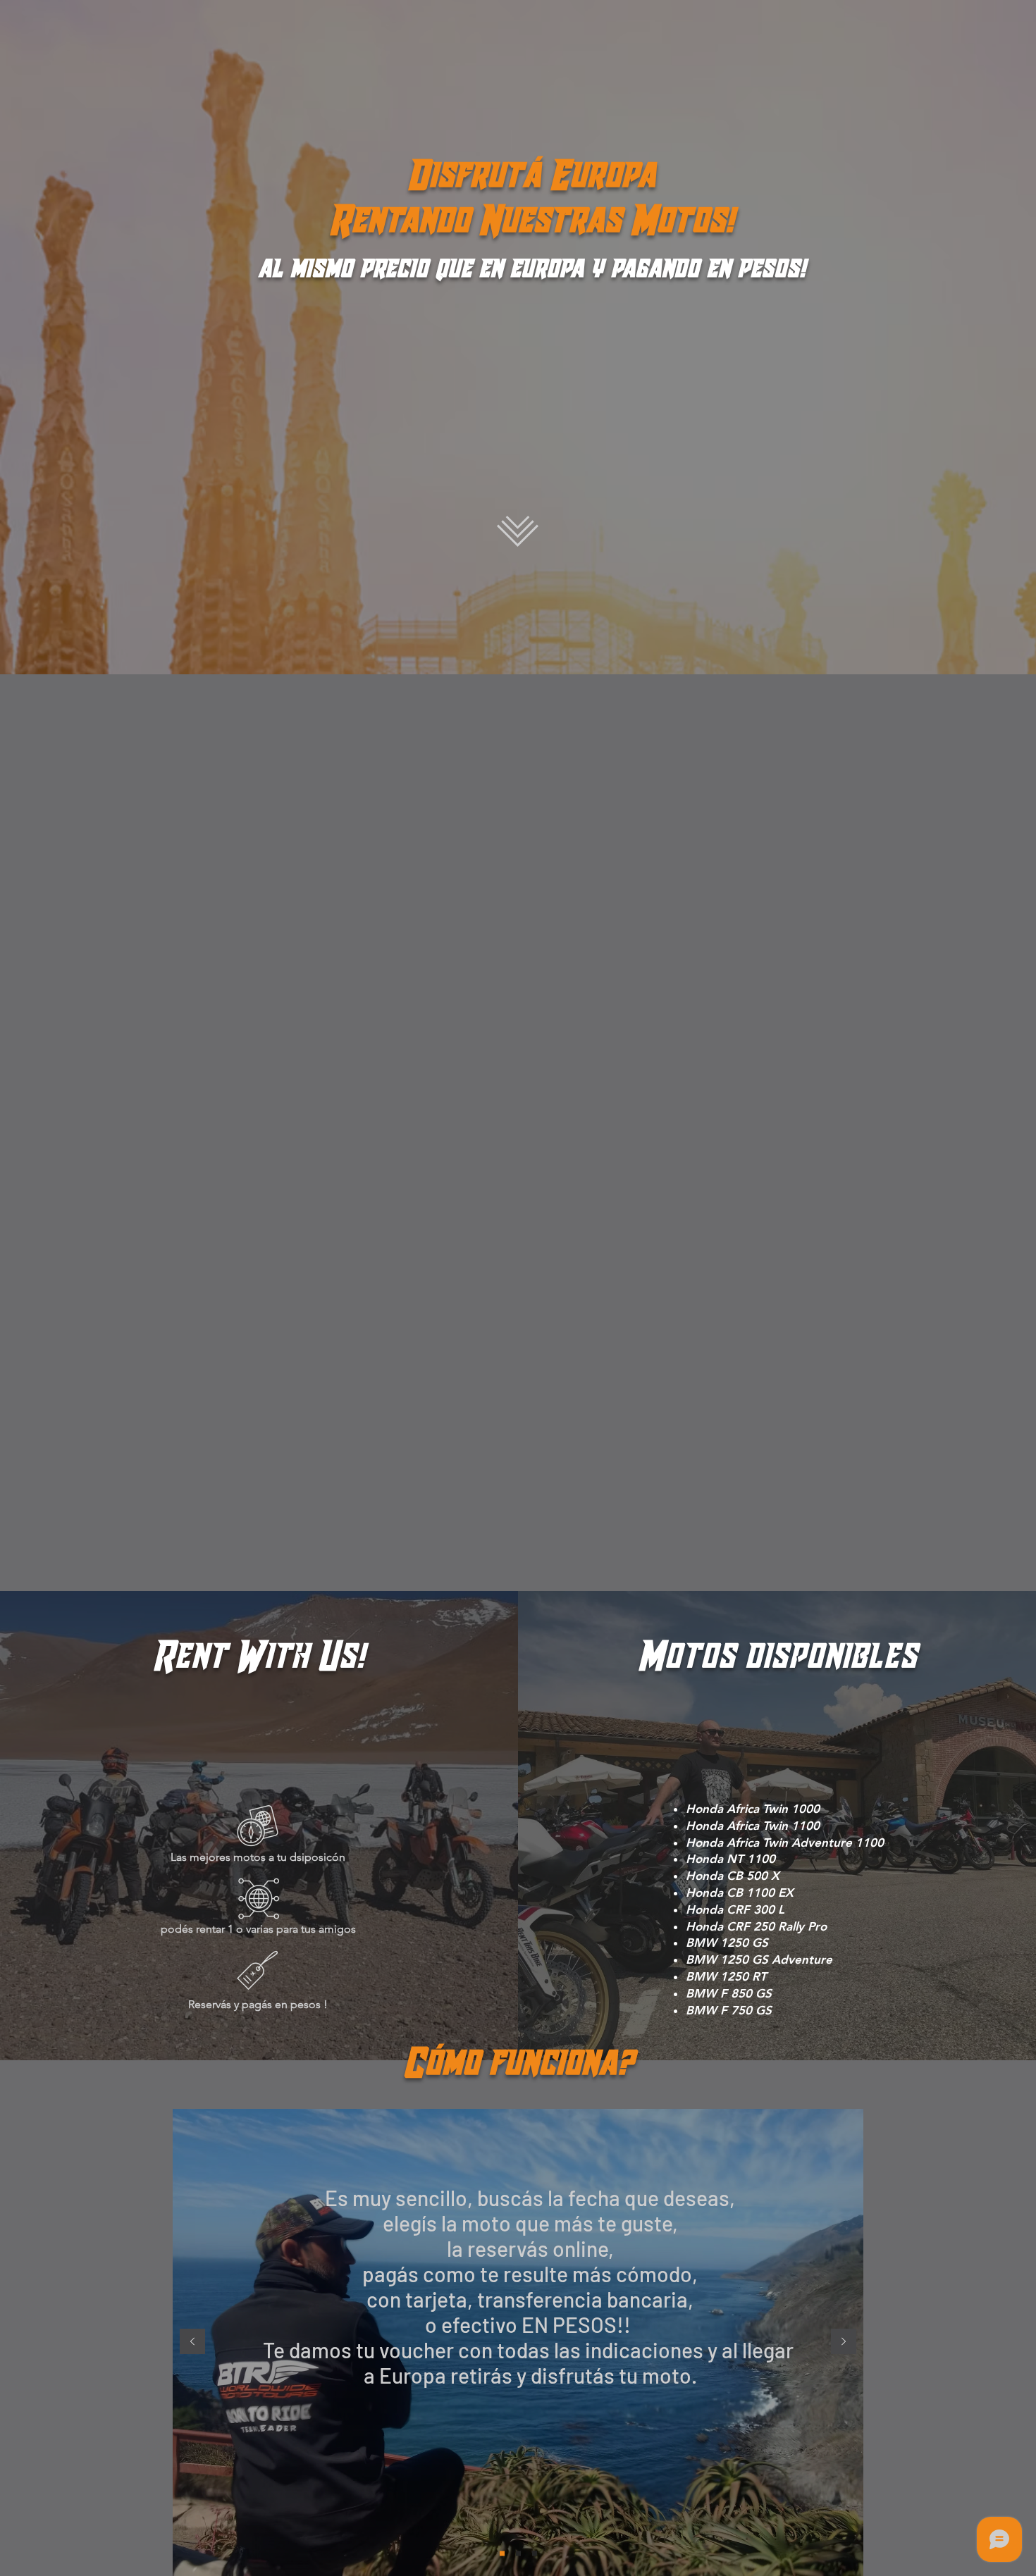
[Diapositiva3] (535, 2554)
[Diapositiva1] (502, 2554)
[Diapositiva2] (518, 2554)
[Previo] (192, 2342)
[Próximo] (844, 2342)
